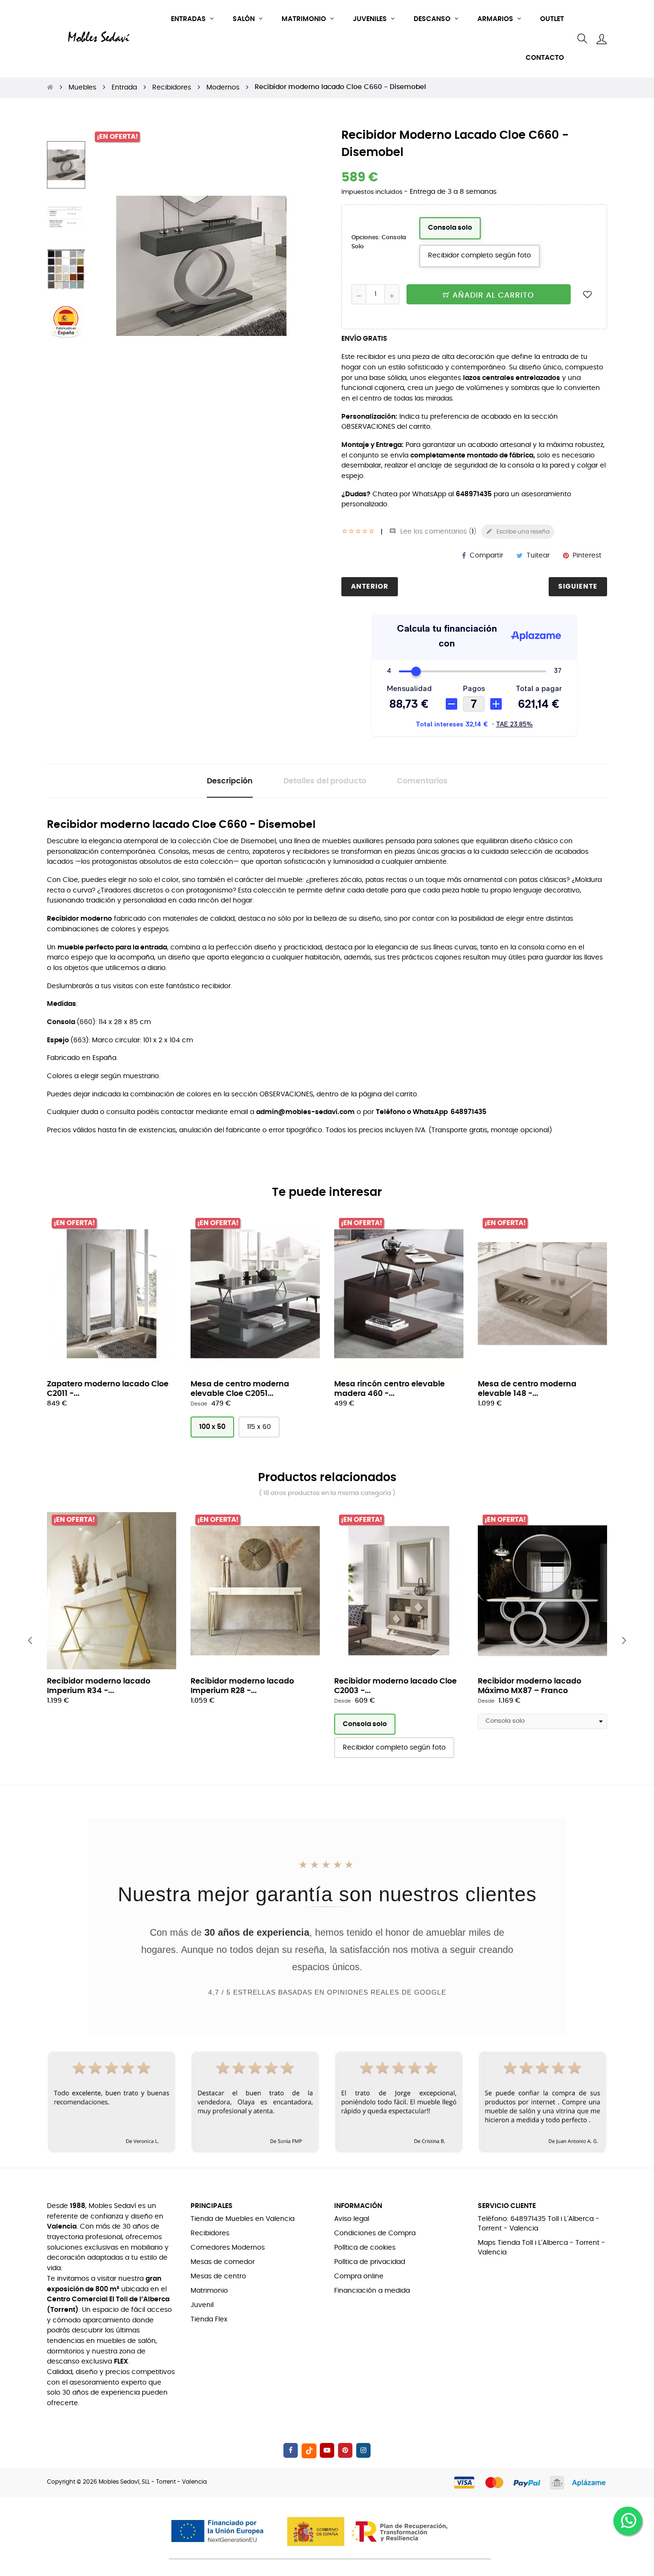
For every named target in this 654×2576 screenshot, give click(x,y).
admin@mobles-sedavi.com (305, 1112)
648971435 (474, 494)
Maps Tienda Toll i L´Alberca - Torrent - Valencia (541, 2248)
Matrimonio (209, 2291)
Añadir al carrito (492, 295)
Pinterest (587, 556)
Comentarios (422, 781)
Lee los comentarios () (433, 532)
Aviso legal (352, 2219)
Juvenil (202, 2305)
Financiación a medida (372, 2291)
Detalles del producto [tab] (325, 781)
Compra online (359, 2276)
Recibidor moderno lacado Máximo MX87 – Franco (530, 1686)
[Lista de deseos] (587, 294)
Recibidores (210, 2233)
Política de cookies (365, 2248)
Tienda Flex (209, 2320)
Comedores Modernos (228, 2248)
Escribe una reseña (518, 531)
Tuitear (538, 556)
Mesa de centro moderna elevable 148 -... (527, 1389)
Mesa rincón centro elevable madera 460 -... (389, 1389)
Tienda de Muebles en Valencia (242, 2219)
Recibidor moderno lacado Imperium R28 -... (242, 1686)
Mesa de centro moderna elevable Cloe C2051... (240, 1389)
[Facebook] (291, 2450)
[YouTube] (327, 2450)
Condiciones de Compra (375, 2233)
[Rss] (309, 2451)
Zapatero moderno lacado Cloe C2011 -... (108, 1389)
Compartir (486, 556)
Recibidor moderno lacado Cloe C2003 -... (395, 1686)
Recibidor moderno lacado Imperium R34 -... (99, 1686)
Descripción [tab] (230, 781)
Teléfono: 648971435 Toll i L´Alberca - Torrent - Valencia (539, 2224)
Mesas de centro (218, 2276)
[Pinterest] (345, 2450)
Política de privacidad (370, 2262)
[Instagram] (363, 2450)
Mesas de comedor (223, 2262)
